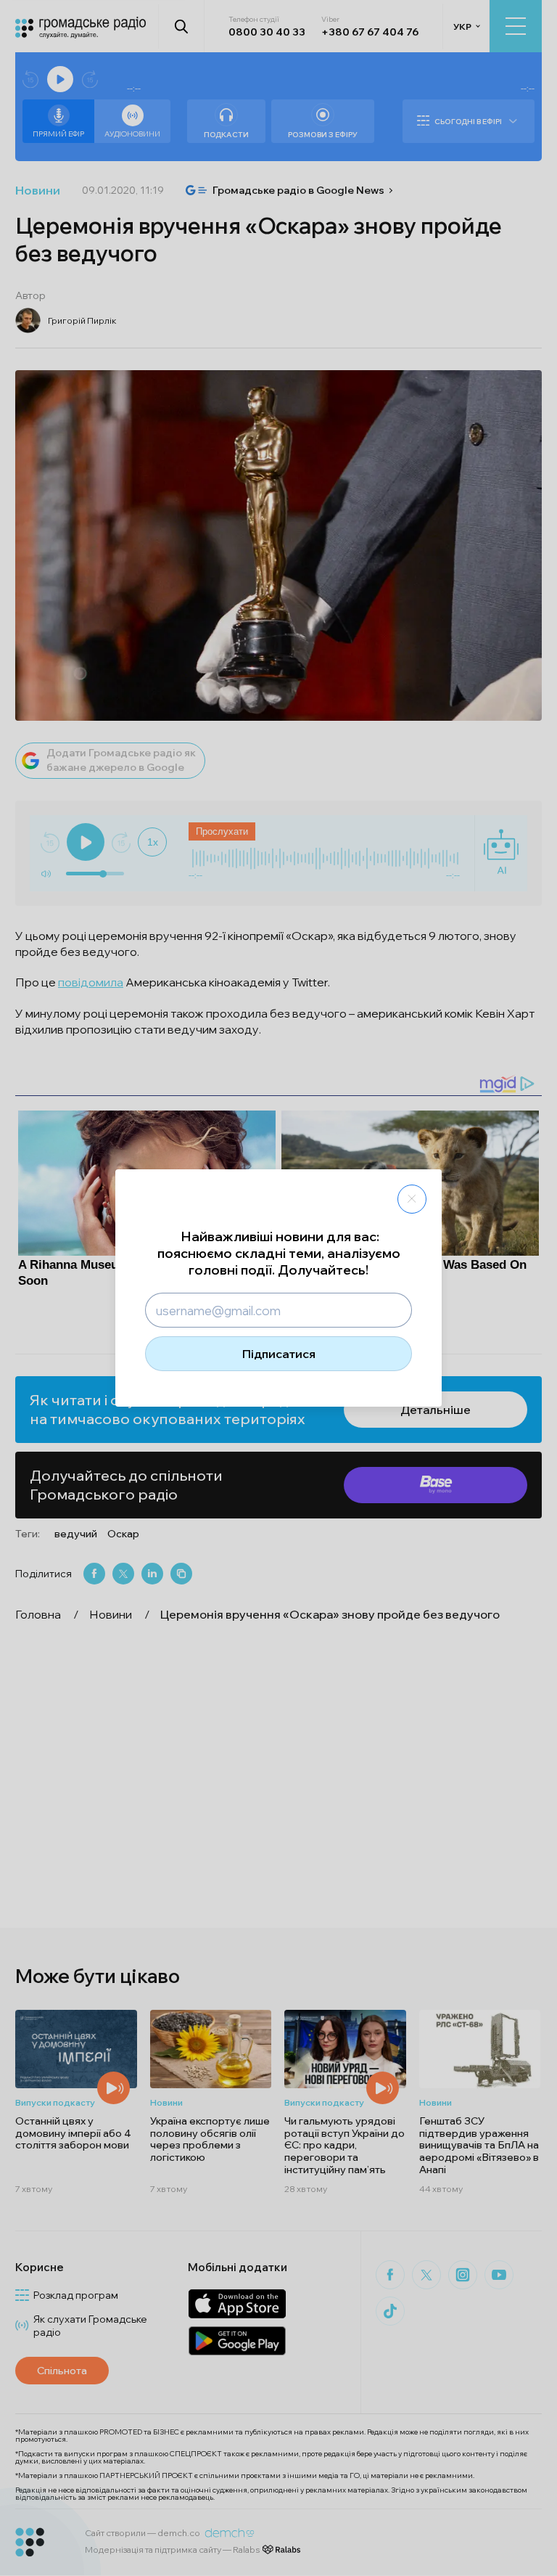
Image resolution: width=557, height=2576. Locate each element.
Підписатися (279, 1354)
